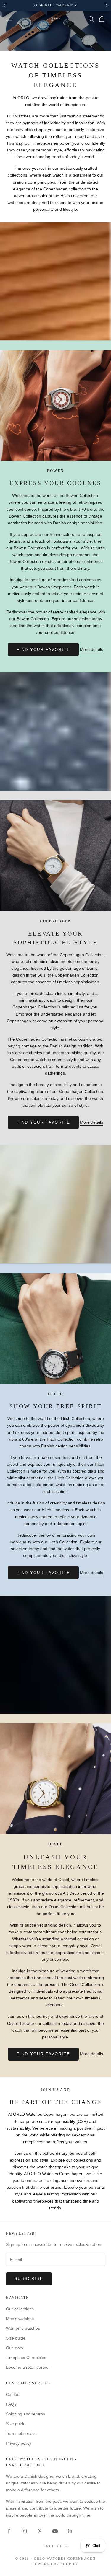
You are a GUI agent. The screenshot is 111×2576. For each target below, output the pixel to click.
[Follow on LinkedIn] (70, 2531)
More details (91, 649)
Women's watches (23, 2328)
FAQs (11, 2404)
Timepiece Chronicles (26, 2358)
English (53, 2546)
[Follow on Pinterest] (40, 2531)
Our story (15, 2348)
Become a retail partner (28, 2367)
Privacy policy (19, 2443)
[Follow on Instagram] (24, 2531)
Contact (13, 2394)
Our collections (20, 2309)
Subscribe (29, 2279)
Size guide (16, 2338)
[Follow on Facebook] (9, 2531)
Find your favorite (43, 650)
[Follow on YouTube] (55, 2531)
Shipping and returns (25, 2414)
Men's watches (20, 2319)
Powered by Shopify (56, 2564)
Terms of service (21, 2433)
